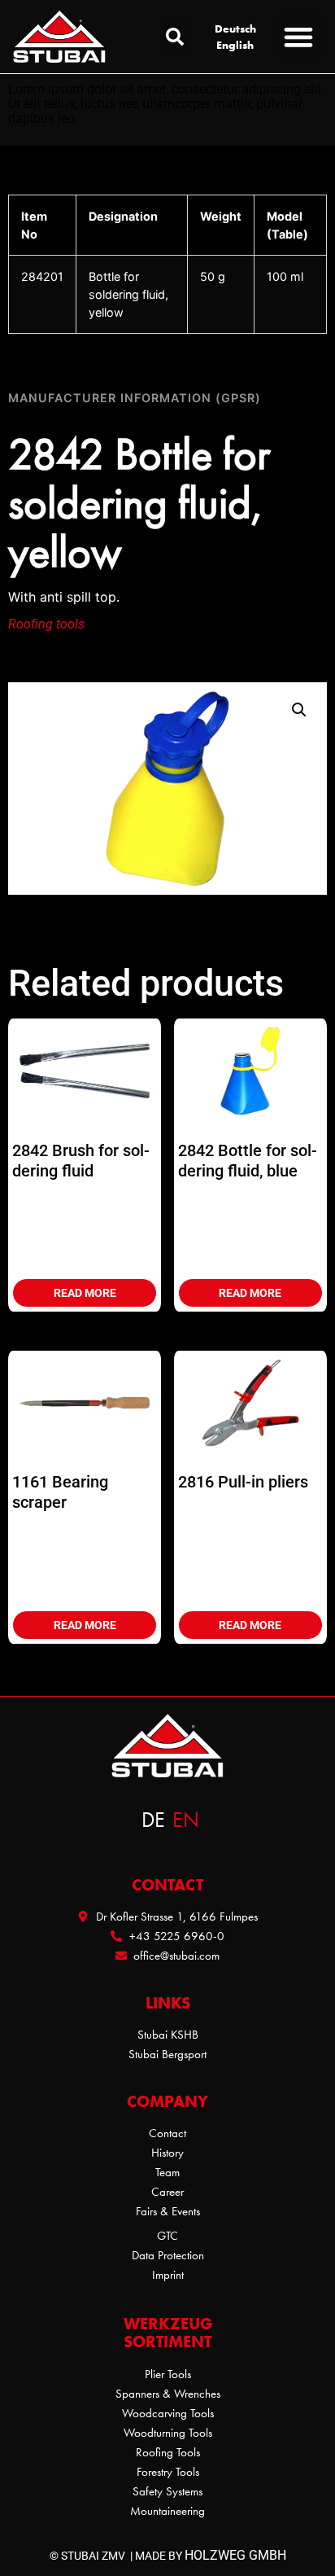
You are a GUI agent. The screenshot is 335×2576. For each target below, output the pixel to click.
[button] (175, 37)
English (235, 45)
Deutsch (235, 28)
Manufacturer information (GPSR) (135, 398)
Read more (85, 1293)
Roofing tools (46, 624)
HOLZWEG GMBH (235, 2555)
